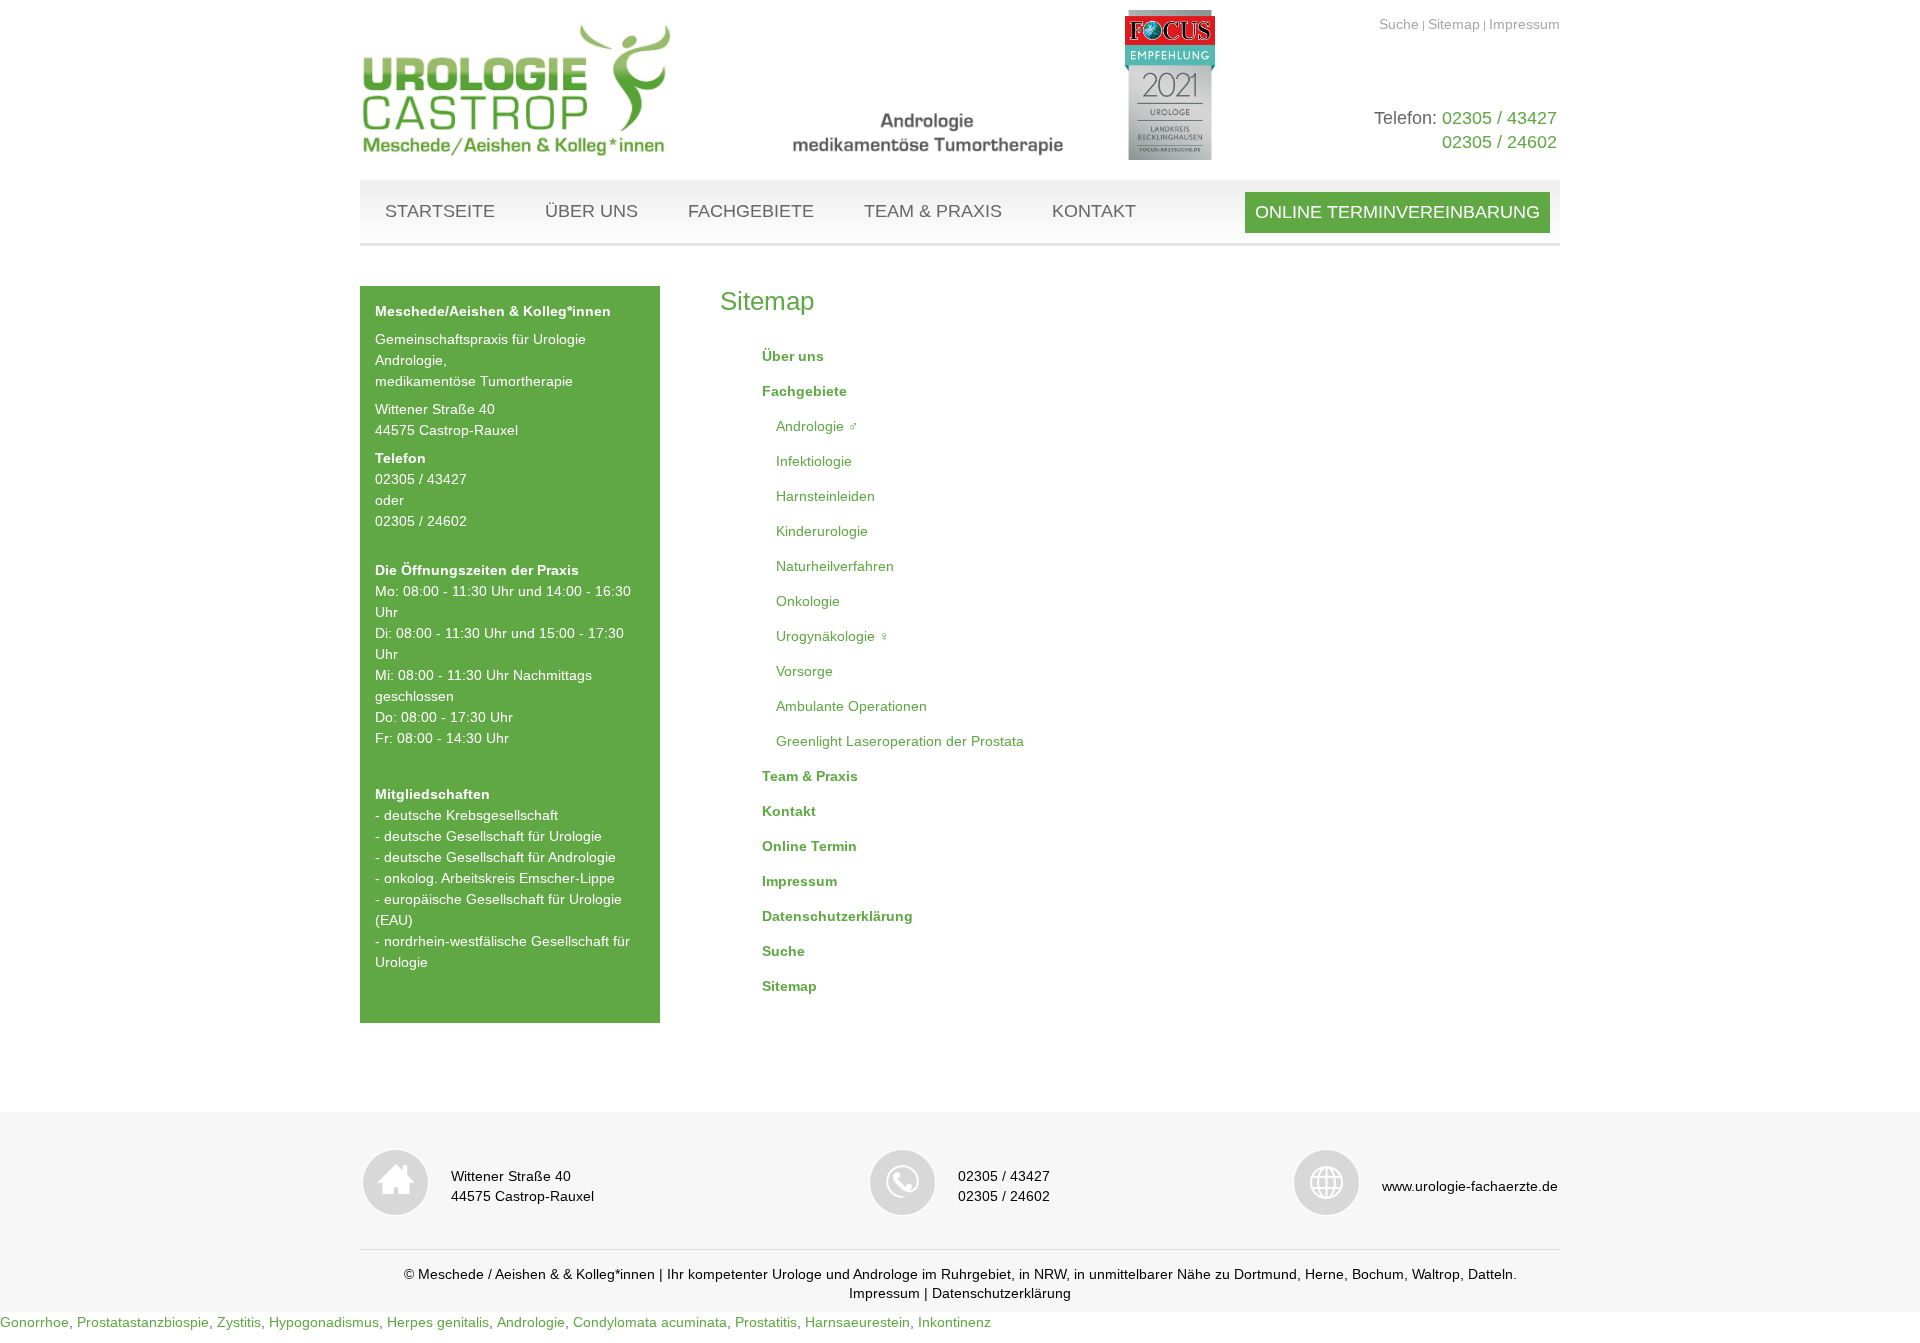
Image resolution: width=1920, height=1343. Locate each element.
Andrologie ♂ (817, 426)
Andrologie (531, 1322)
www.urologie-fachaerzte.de (1470, 1186)
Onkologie (808, 601)
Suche (1399, 24)
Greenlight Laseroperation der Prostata (900, 741)
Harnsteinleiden (825, 496)
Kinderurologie (822, 531)
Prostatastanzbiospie (143, 1322)
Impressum (1524, 24)
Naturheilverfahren (835, 566)
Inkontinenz (954, 1322)
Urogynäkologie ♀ (833, 636)
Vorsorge (804, 671)
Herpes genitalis (438, 1322)
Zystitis (239, 1322)
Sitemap (1454, 24)
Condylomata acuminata (650, 1322)
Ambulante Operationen (851, 706)
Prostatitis (766, 1322)
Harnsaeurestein (857, 1322)
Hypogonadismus (324, 1322)
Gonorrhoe (34, 1322)
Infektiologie (814, 461)
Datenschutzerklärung (1001, 1293)
